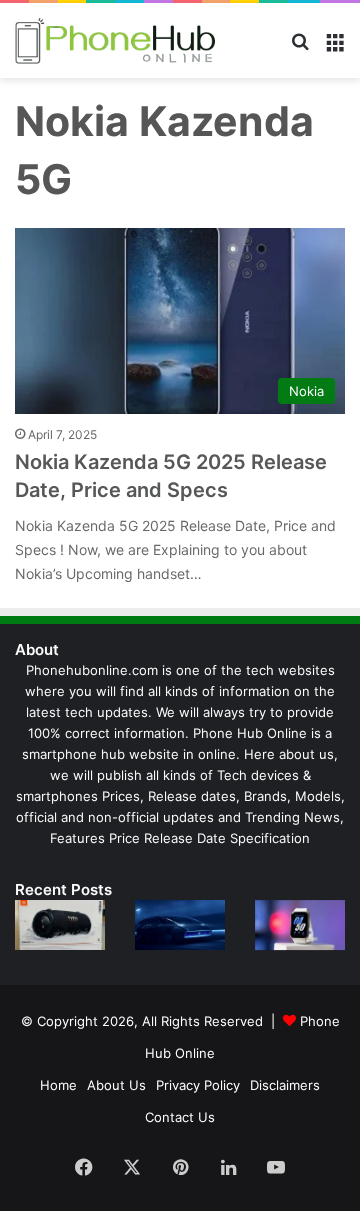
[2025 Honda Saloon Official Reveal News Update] (180, 925)
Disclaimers (285, 1085)
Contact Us (180, 1117)
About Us (116, 1085)
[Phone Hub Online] (115, 40)
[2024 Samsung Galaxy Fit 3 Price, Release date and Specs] (300, 925)
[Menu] (335, 48)
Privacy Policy (198, 1085)
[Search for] (300, 48)
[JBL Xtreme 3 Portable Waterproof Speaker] (60, 925)
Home (58, 1085)
